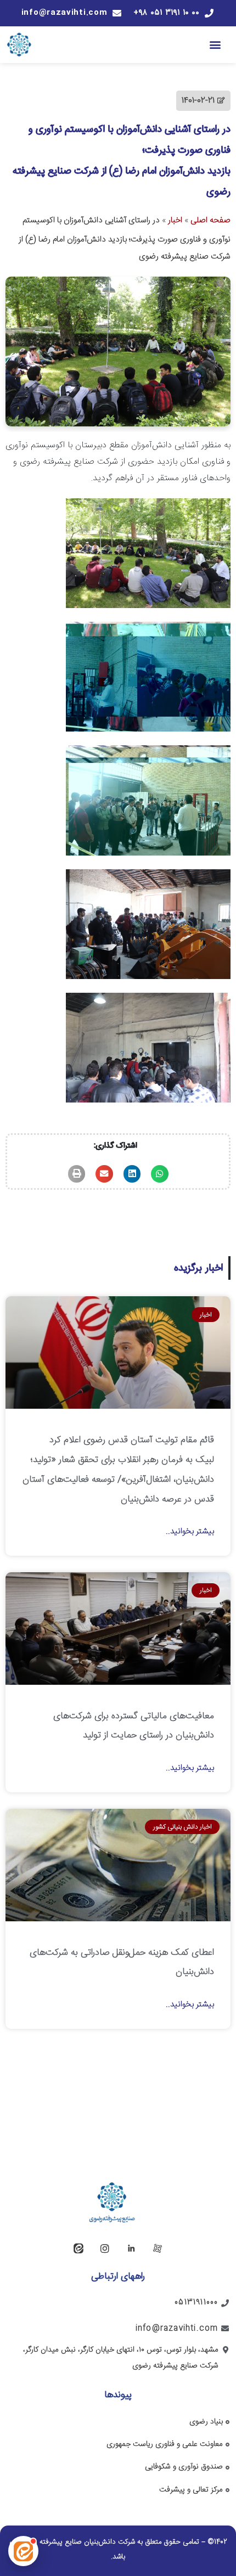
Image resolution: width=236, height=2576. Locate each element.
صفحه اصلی (210, 220)
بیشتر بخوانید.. (190, 1531)
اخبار (175, 220)
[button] (215, 45)
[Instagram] (105, 2248)
